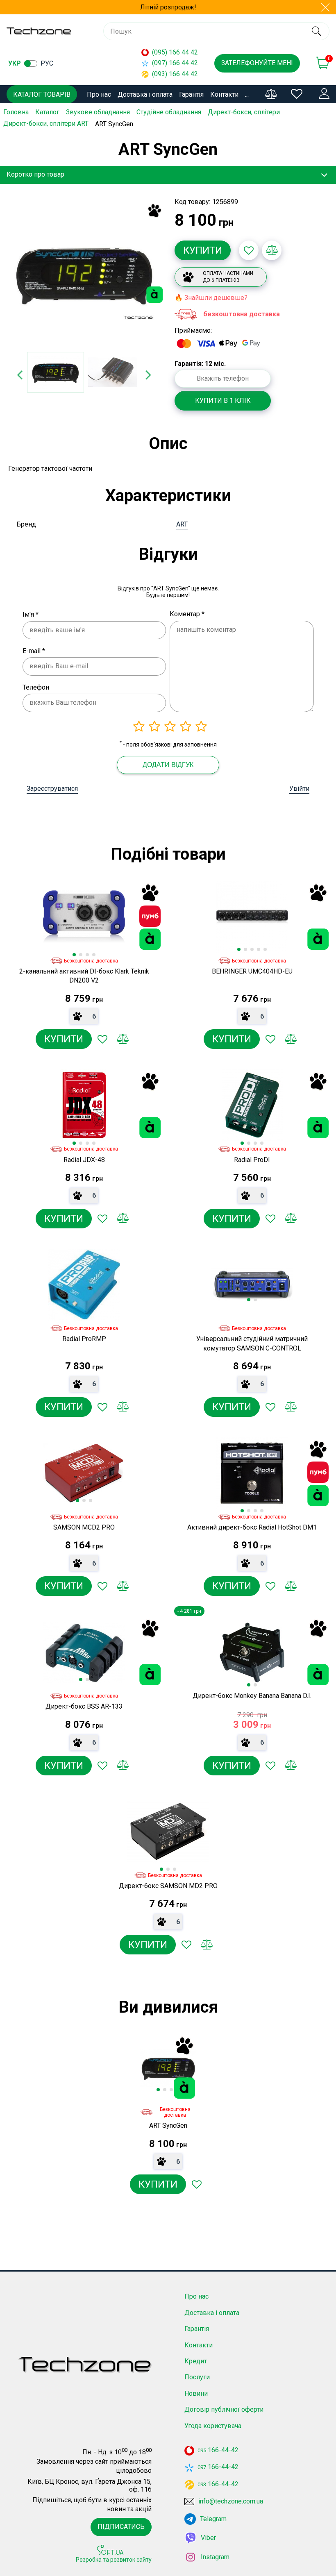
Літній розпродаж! (168, 7)
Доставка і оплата (145, 94)
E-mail (34, 651)
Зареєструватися (52, 789)
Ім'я (31, 614)
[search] (316, 31)
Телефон (36, 687)
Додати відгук (168, 765)
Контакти (224, 94)
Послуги (197, 2377)
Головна (16, 112)
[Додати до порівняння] (272, 250)
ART (182, 524)
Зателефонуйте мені (257, 63)
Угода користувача (213, 2426)
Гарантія (191, 94)
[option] (84, 273)
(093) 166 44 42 (175, 74)
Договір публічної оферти (224, 2409)
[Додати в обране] (249, 250)
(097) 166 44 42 (175, 63)
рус (47, 63)
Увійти (299, 789)
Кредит (196, 2361)
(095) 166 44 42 (175, 52)
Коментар (187, 614)
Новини (196, 2393)
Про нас (99, 94)
